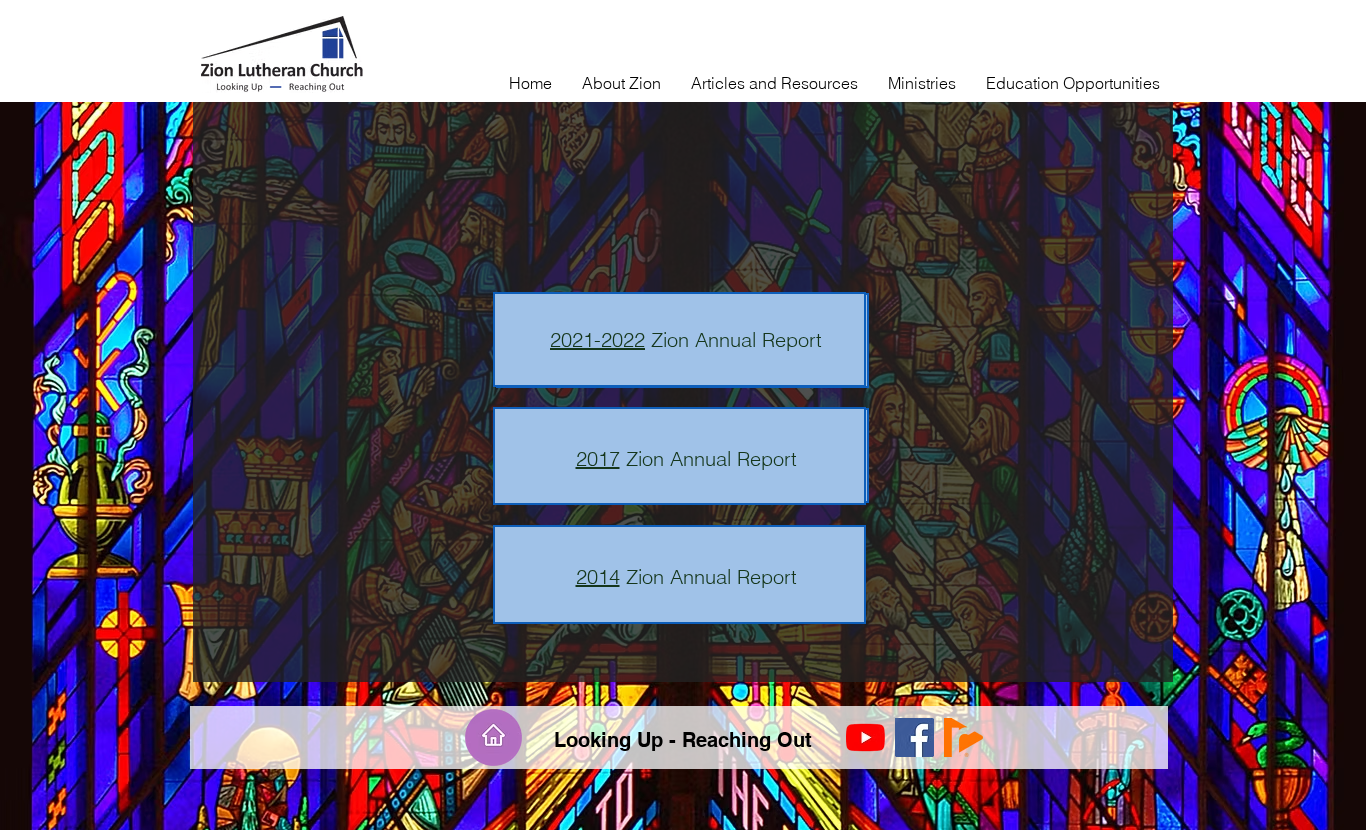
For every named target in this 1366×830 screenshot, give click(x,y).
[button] (621, 83)
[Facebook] (914, 737)
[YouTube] (865, 737)
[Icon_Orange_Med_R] (963, 737)
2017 (598, 458)
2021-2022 (597, 339)
